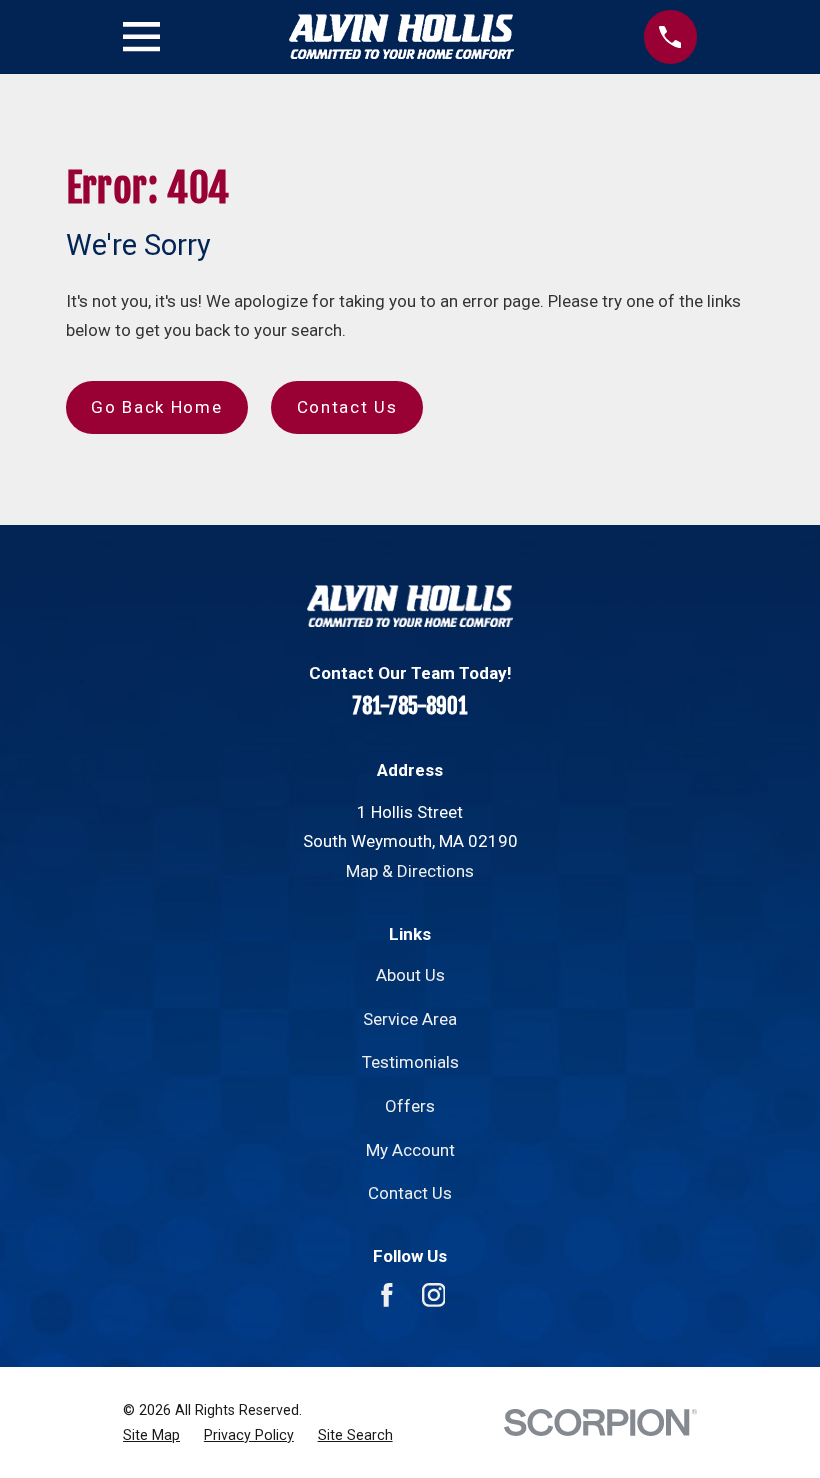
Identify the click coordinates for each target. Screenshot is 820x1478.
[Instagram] (434, 1295)
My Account (410, 1150)
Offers (410, 1106)
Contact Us (347, 407)
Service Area (410, 1019)
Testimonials (410, 1062)
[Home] (401, 36)
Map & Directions (410, 871)
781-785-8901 (410, 706)
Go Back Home (156, 407)
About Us (410, 975)
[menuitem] (151, 1435)
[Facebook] (387, 1295)
